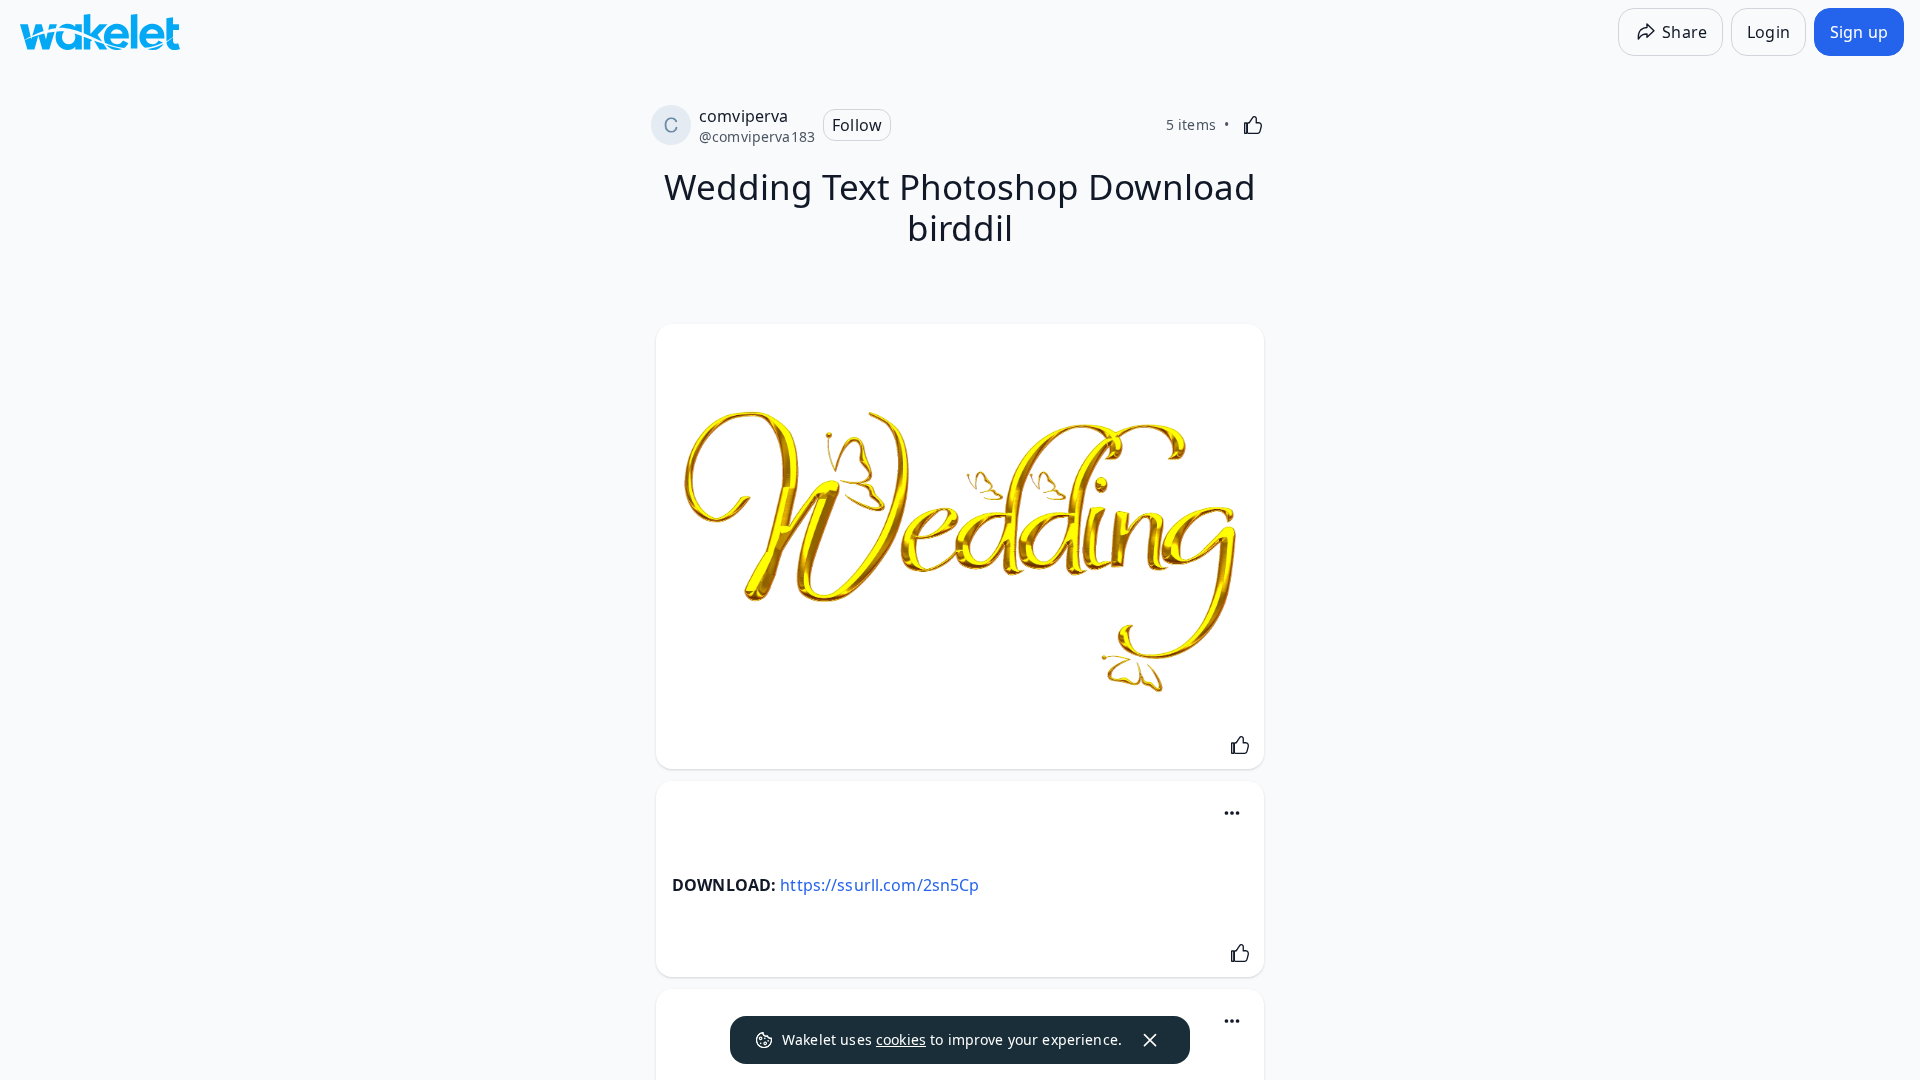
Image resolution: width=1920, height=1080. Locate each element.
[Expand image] (960, 551)
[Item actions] (1232, 813)
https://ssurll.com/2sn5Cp (879, 885)
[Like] (1253, 125)
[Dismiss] (1150, 1040)
